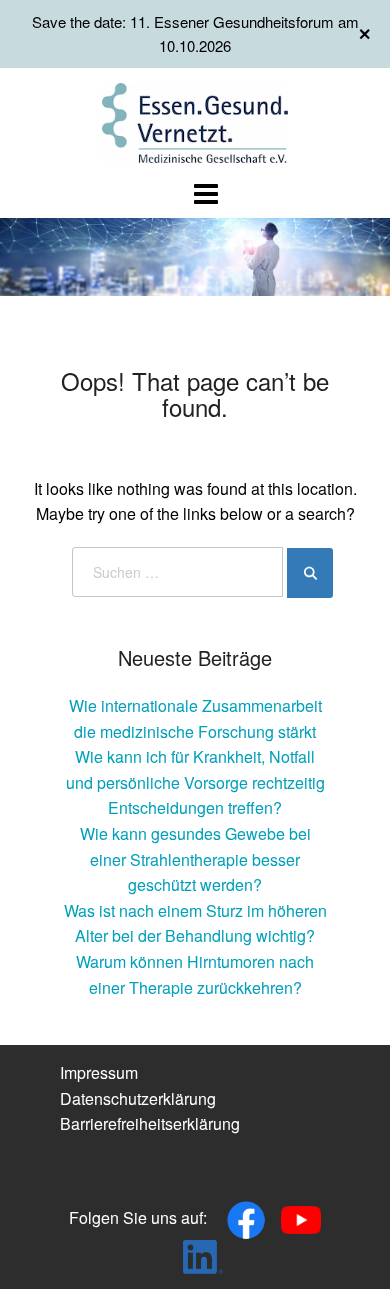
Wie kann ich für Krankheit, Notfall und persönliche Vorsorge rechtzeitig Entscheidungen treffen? (195, 782)
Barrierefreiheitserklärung (150, 1123)
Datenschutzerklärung (138, 1098)
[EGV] (195, 120)
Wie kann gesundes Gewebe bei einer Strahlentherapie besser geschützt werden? (195, 859)
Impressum (99, 1072)
